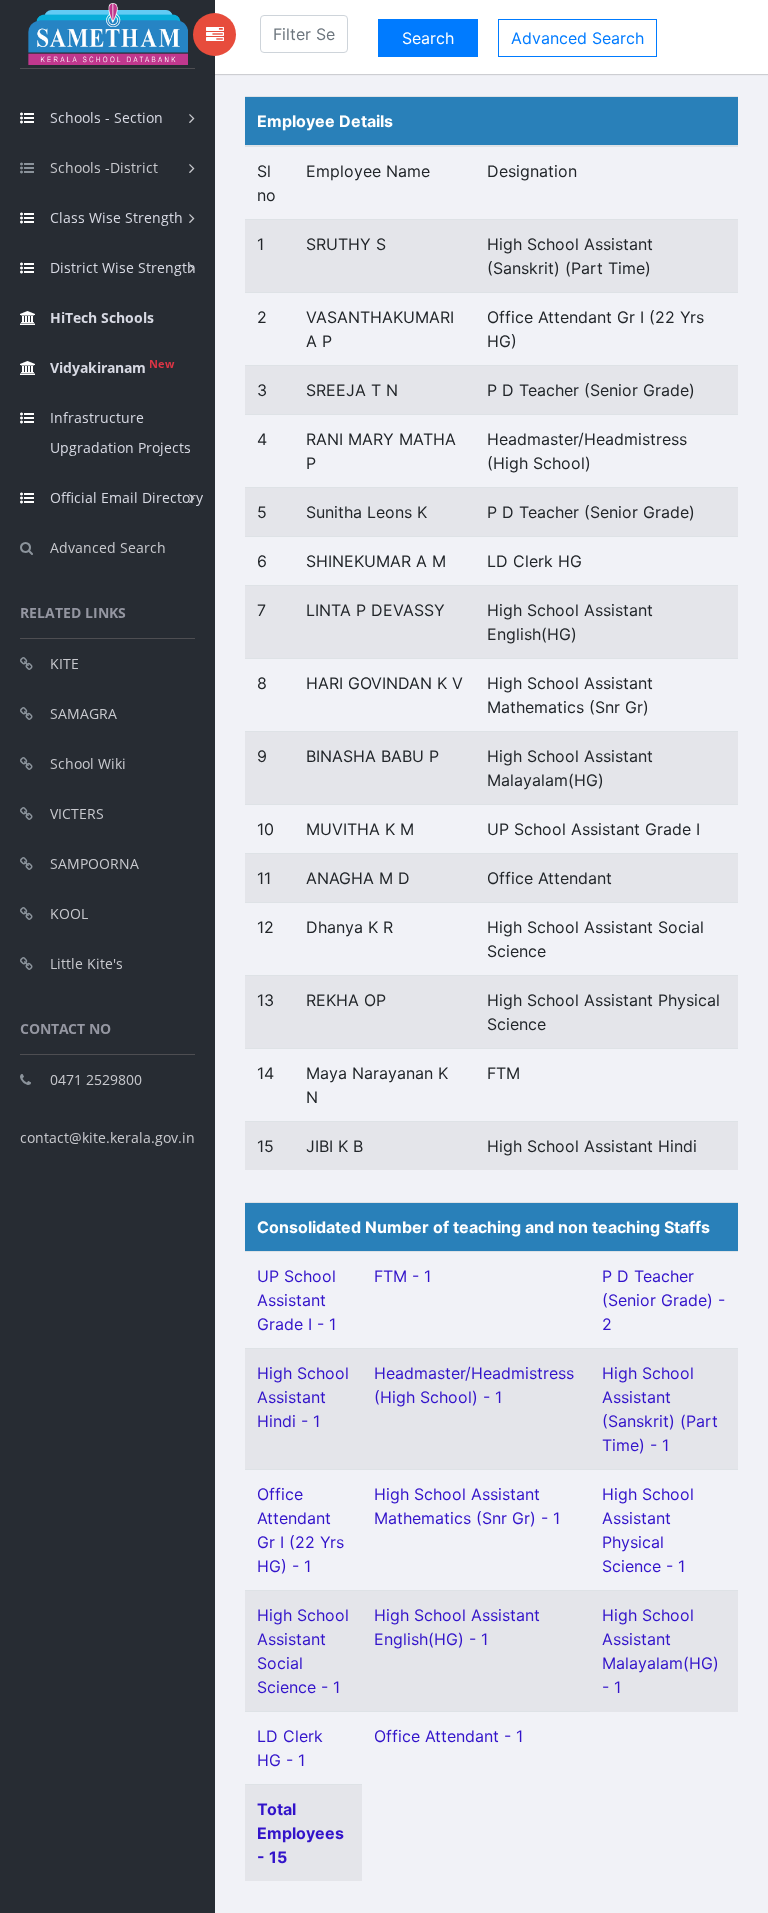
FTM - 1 (402, 1276)
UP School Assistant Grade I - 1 (296, 1300)
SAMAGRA (83, 713)
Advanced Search (108, 547)
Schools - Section (106, 117)
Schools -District (104, 167)
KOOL (69, 913)
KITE (64, 663)
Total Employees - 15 (300, 1833)
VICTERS (77, 813)
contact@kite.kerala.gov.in (107, 1137)
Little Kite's (86, 963)
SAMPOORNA (94, 863)
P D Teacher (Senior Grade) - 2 (663, 1300)
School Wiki (88, 763)
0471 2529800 (96, 1079)
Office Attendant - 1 (448, 1736)
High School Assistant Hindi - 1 (303, 1397)
